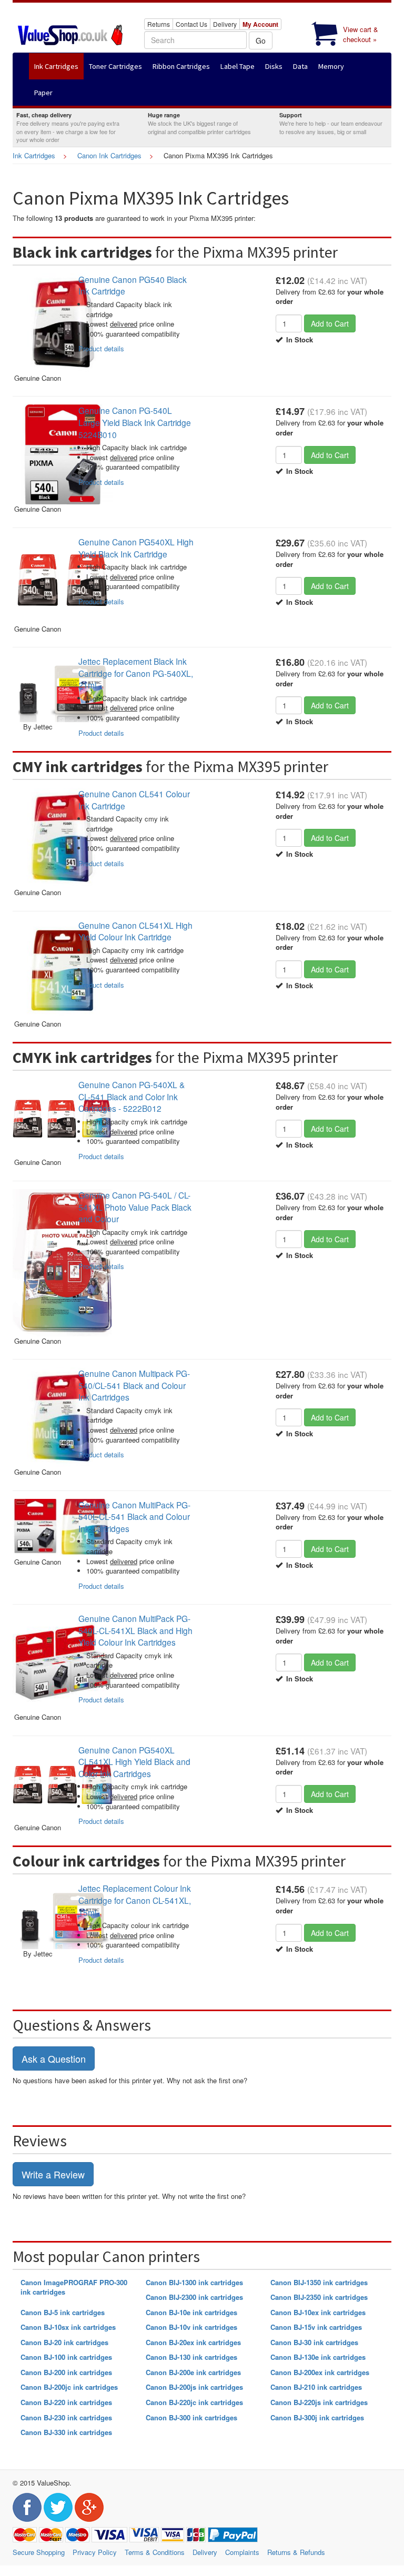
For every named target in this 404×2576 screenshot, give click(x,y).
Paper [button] (43, 93)
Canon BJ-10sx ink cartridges (68, 2327)
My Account (260, 24)
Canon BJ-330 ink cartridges (66, 2432)
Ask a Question (54, 2058)
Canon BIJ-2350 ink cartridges (319, 2297)
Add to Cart (330, 323)
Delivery (225, 24)
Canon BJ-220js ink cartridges (319, 2402)
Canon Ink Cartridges (109, 155)
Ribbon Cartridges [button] (181, 66)
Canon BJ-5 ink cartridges (63, 2312)
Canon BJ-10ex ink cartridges (318, 2312)
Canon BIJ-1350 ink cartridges (319, 2282)
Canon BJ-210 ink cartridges (316, 2387)
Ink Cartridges (34, 155)
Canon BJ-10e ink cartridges (191, 2312)
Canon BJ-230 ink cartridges (66, 2417)
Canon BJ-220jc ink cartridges (194, 2402)
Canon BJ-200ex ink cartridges (320, 2372)
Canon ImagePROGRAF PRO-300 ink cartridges (74, 2287)
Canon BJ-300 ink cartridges (191, 2417)
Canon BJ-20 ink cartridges (64, 2342)
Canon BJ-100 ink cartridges (66, 2357)
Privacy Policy (95, 2552)
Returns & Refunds (296, 2552)
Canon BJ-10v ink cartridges (191, 2327)
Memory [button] (331, 66)
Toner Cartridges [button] (115, 66)
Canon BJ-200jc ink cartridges (69, 2387)
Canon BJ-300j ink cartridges (317, 2417)
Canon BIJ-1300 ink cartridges (194, 2282)
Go (261, 40)
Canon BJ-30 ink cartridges (314, 2342)
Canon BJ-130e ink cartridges (318, 2357)
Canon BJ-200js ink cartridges (194, 2387)
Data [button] (300, 66)
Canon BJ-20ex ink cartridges (193, 2342)
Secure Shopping (39, 2552)
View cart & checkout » (361, 34)
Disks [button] (274, 66)
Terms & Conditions (155, 2552)
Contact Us (191, 24)
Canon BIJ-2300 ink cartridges (194, 2297)
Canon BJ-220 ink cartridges (66, 2402)
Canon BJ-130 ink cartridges (191, 2357)
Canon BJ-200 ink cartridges (66, 2372)
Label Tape (238, 66)
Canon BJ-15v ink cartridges (316, 2327)
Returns (159, 24)
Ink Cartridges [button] (56, 66)
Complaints (242, 2552)
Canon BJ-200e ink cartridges (193, 2372)
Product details (101, 348)
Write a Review (53, 2174)
